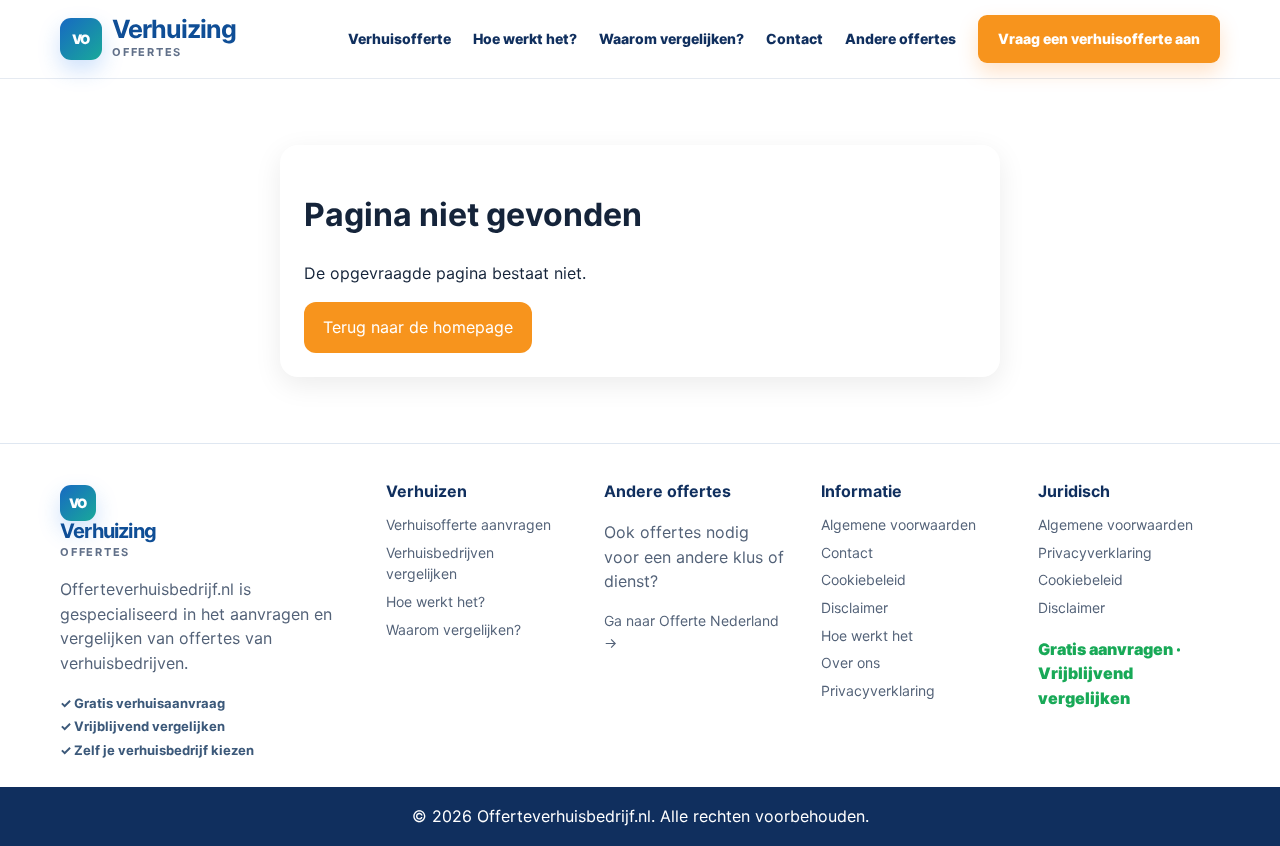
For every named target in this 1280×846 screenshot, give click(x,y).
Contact (794, 38)
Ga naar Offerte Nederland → (691, 631)
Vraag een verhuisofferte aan (1099, 38)
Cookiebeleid (863, 579)
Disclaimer (854, 607)
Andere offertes (900, 38)
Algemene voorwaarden (898, 524)
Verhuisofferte (399, 38)
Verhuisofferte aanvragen (468, 524)
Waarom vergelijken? (671, 38)
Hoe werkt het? (525, 38)
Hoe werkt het (867, 635)
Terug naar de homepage (418, 327)
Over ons (850, 662)
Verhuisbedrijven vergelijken (440, 563)
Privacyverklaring (878, 690)
